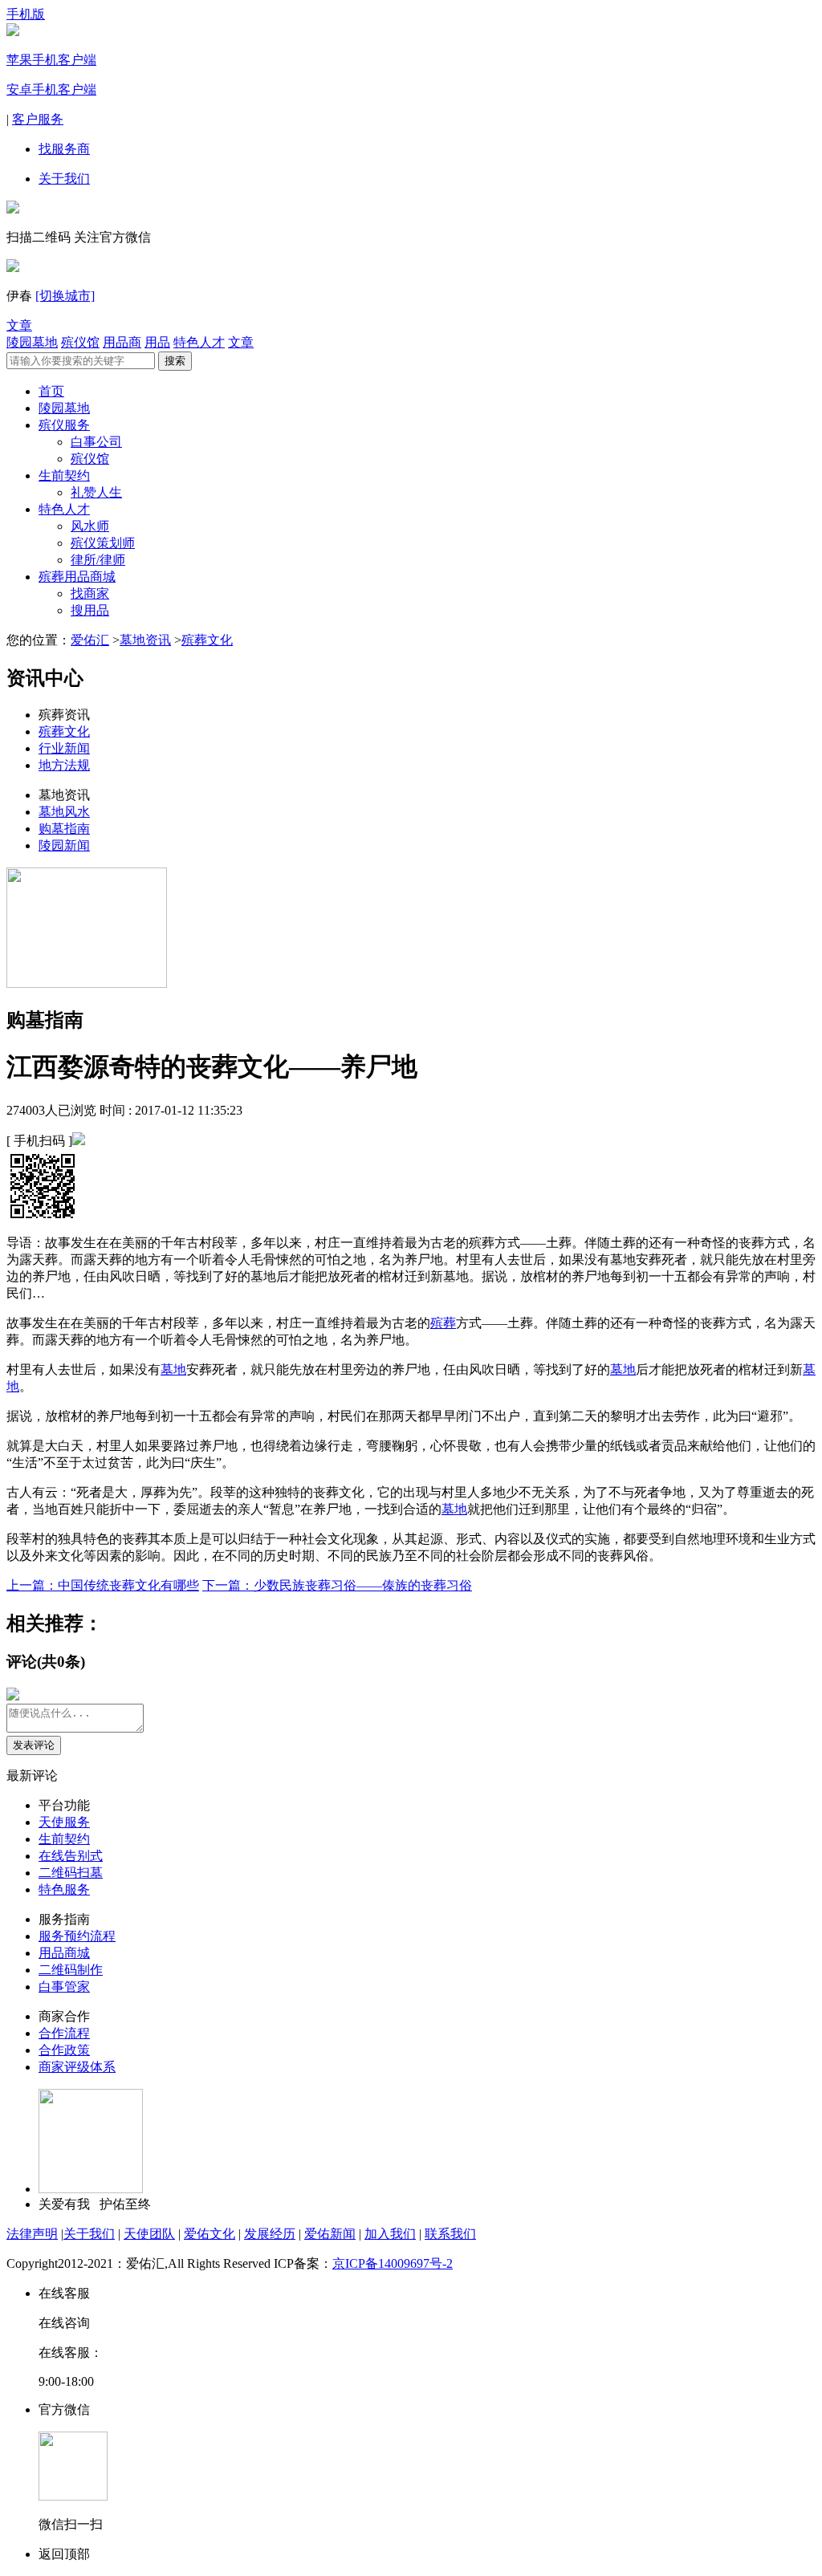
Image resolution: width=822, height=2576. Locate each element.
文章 (19, 325)
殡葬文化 (207, 640)
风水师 (90, 526)
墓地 (173, 1369)
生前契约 (64, 475)
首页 (51, 391)
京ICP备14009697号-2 (393, 2263)
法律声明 (32, 2234)
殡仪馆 (80, 342)
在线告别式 (71, 1856)
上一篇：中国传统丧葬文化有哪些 (103, 1585)
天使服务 (64, 1822)
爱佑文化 (210, 2234)
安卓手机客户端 (51, 89)
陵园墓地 (32, 342)
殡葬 (443, 1323)
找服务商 (64, 149)
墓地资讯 (145, 640)
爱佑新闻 (330, 2234)
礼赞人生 (96, 492)
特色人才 (199, 342)
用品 (157, 342)
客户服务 (38, 119)
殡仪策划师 (103, 543)
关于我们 (64, 179)
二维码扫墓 (71, 1873)
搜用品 (90, 610)
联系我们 (450, 2234)
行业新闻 (64, 748)
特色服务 (64, 1889)
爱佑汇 (90, 640)
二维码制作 (71, 1970)
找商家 (90, 593)
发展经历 (270, 2234)
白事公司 (96, 442)
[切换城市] (65, 296)
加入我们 (390, 2234)
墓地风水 (64, 812)
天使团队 (149, 2234)
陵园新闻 (64, 845)
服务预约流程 (77, 1936)
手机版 (26, 14)
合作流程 (64, 2033)
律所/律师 (98, 560)
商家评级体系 (77, 2067)
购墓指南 (64, 829)
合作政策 (64, 2050)
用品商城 (64, 1953)
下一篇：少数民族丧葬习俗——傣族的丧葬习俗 (337, 1585)
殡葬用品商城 (77, 577)
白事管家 (64, 1987)
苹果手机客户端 (51, 60)
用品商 (122, 342)
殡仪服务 (64, 425)
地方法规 (64, 765)
